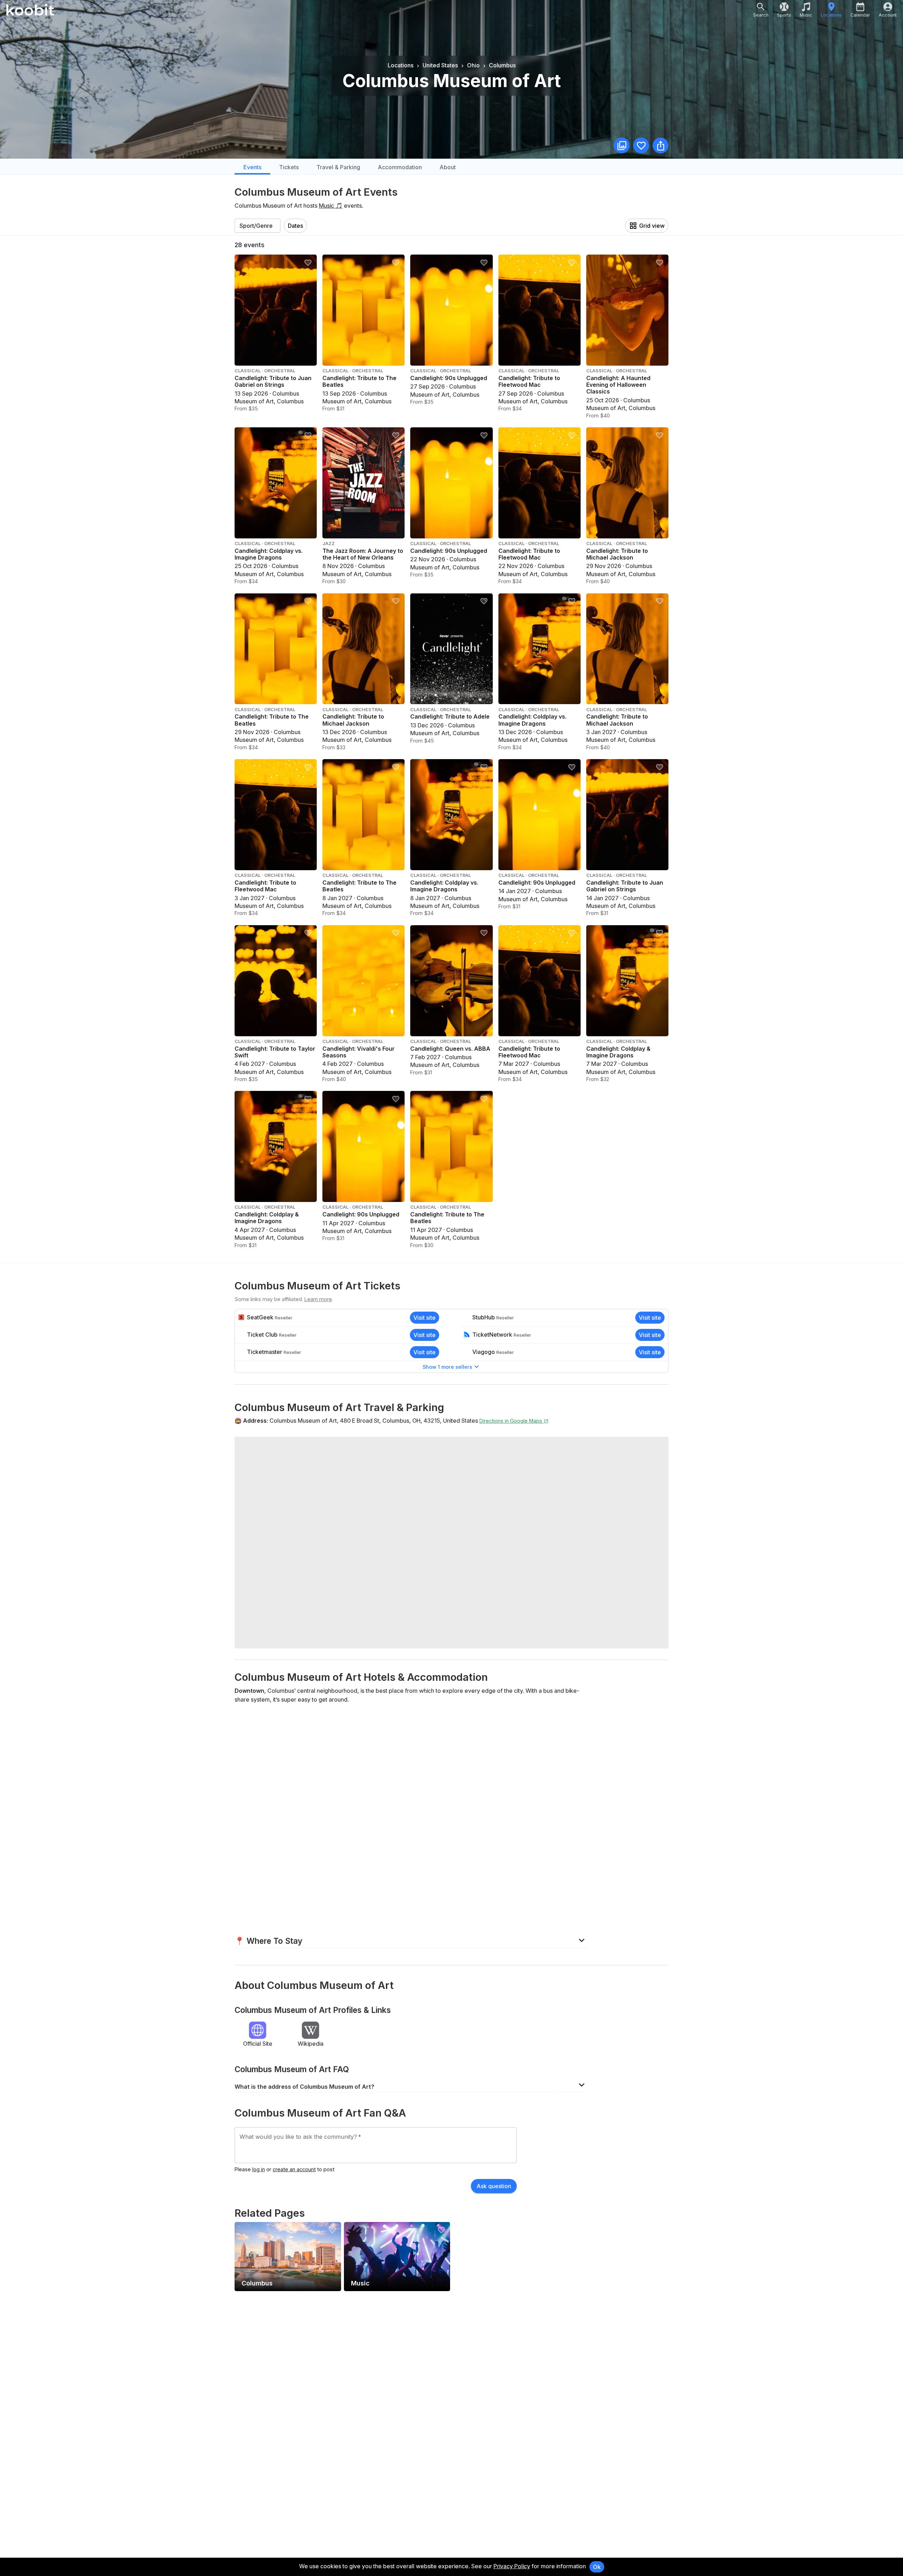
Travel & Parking (338, 167)
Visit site (425, 1318)
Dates (295, 226)
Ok (597, 2567)
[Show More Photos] (622, 145)
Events (252, 167)
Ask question (494, 2186)
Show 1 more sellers (447, 1367)
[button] (411, 1940)
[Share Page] (660, 145)
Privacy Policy (512, 2566)
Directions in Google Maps (511, 1421)
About (448, 167)
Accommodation (400, 167)
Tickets (289, 167)
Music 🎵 (331, 206)
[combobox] (257, 226)
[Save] (641, 145)
